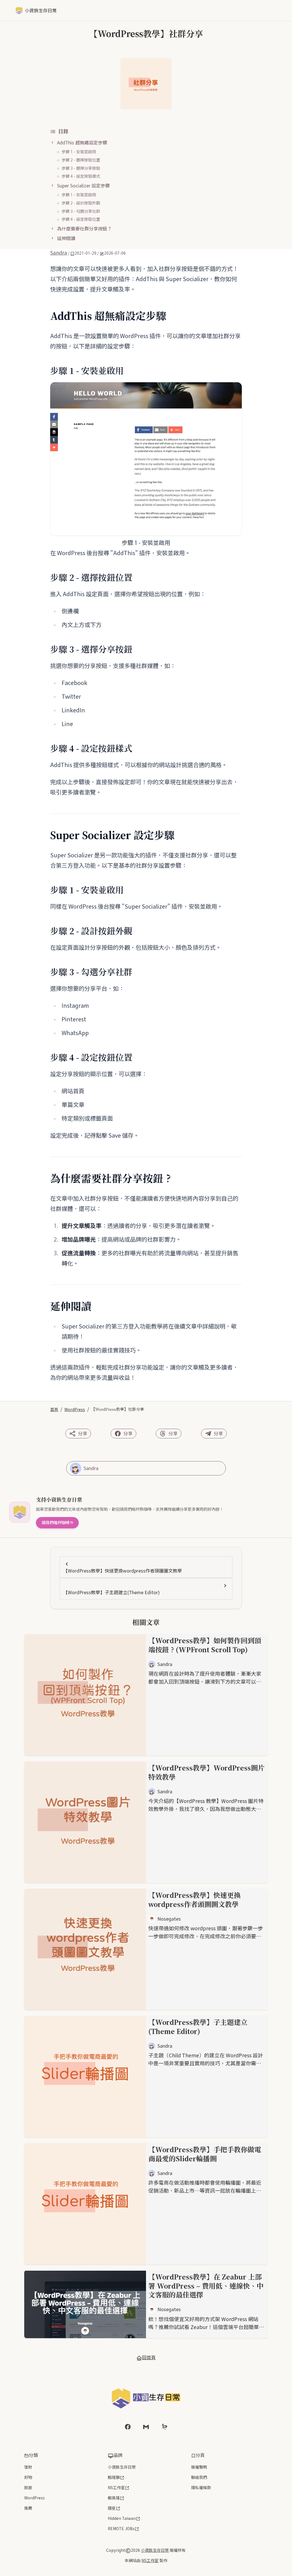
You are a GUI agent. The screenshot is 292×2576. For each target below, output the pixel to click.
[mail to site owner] (146, 2427)
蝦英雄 (114, 2498)
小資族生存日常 (122, 2467)
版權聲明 (199, 2467)
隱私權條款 (201, 2488)
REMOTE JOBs (121, 2529)
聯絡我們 (199, 2477)
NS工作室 (116, 2488)
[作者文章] (76, 1468)
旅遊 (28, 2488)
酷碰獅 (114, 2477)
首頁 (54, 1409)
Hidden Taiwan (122, 2518)
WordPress (75, 1409)
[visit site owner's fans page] (128, 2427)
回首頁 (149, 2357)
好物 (28, 2477)
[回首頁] (146, 2398)
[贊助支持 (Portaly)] (164, 2427)
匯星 (112, 2508)
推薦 (28, 2508)
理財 (28, 2467)
